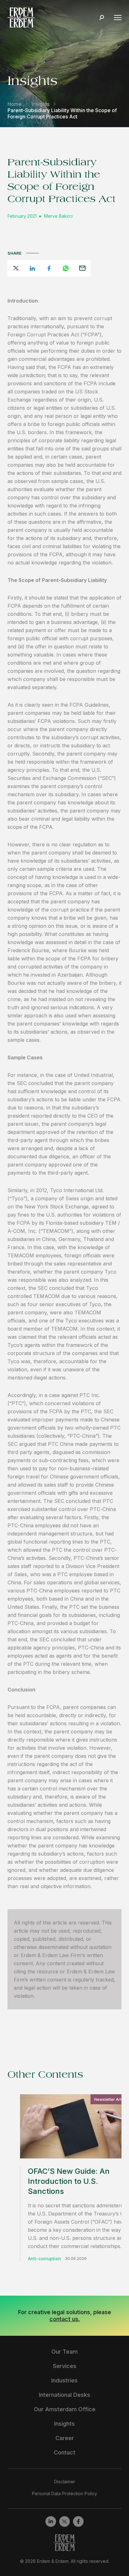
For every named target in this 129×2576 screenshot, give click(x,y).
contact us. (65, 2319)
